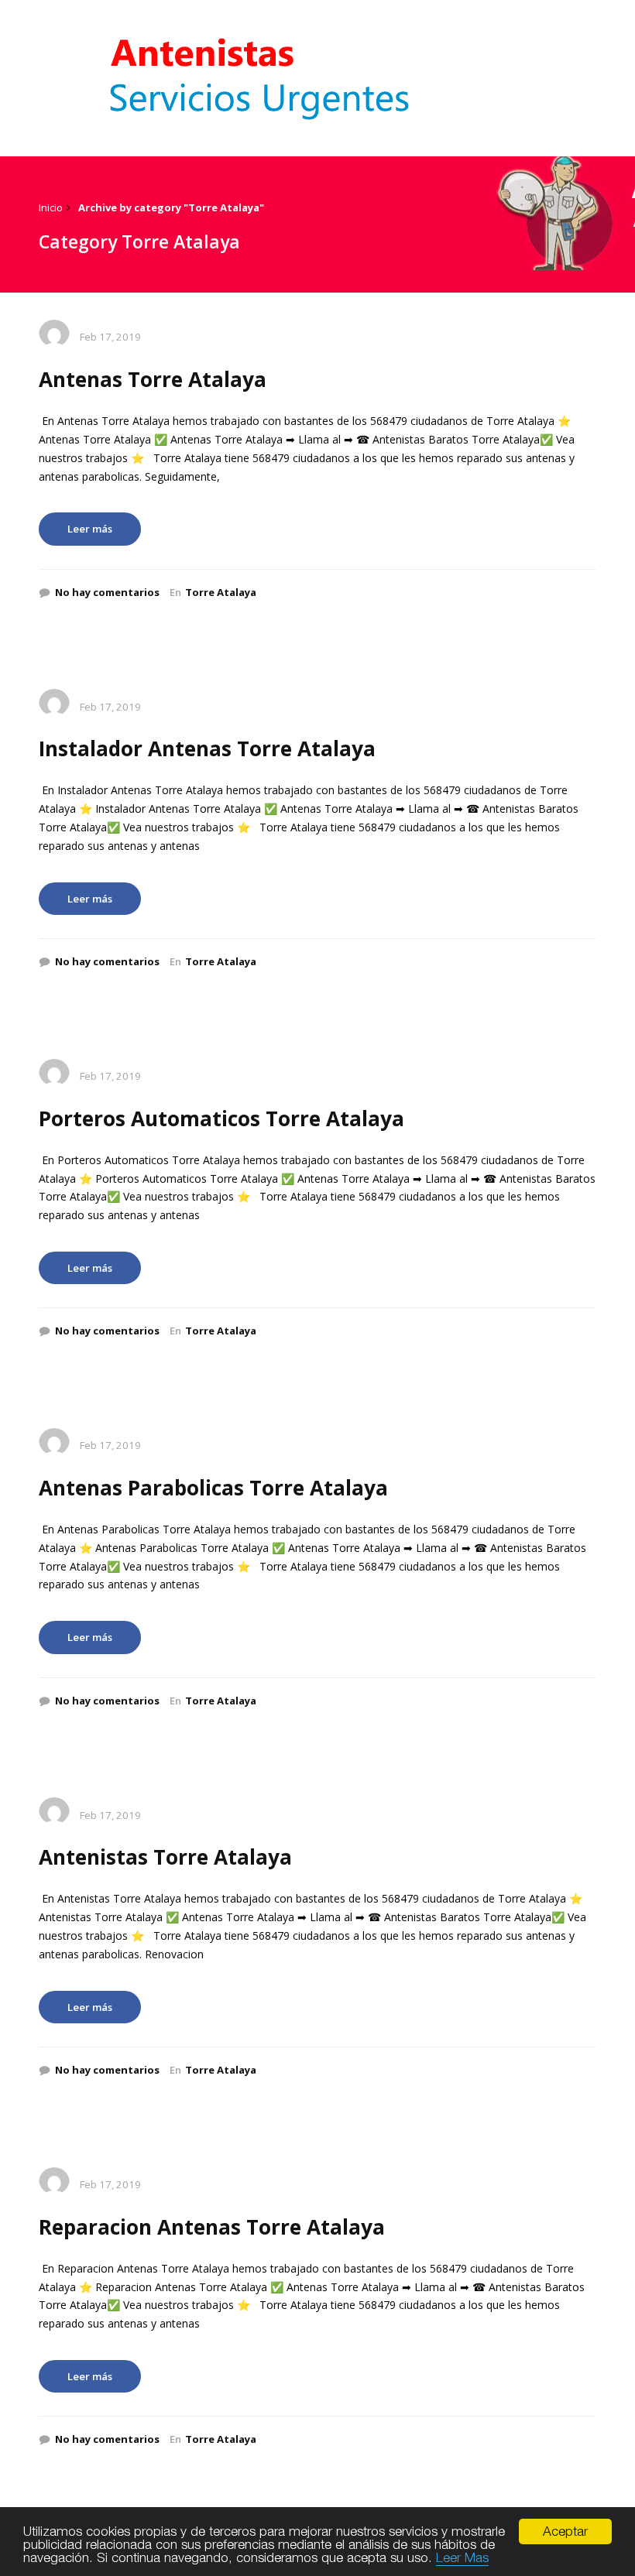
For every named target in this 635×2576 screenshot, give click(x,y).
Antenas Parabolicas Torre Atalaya (213, 1488)
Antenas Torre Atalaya (153, 379)
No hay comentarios (107, 592)
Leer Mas (462, 2557)
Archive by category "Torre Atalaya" (171, 207)
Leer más (90, 529)
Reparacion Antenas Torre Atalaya (212, 2227)
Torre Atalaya (221, 592)
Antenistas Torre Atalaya (165, 1857)
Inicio (51, 207)
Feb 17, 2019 (110, 337)
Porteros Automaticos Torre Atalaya (221, 1118)
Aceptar (565, 2531)
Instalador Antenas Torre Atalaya (207, 748)
